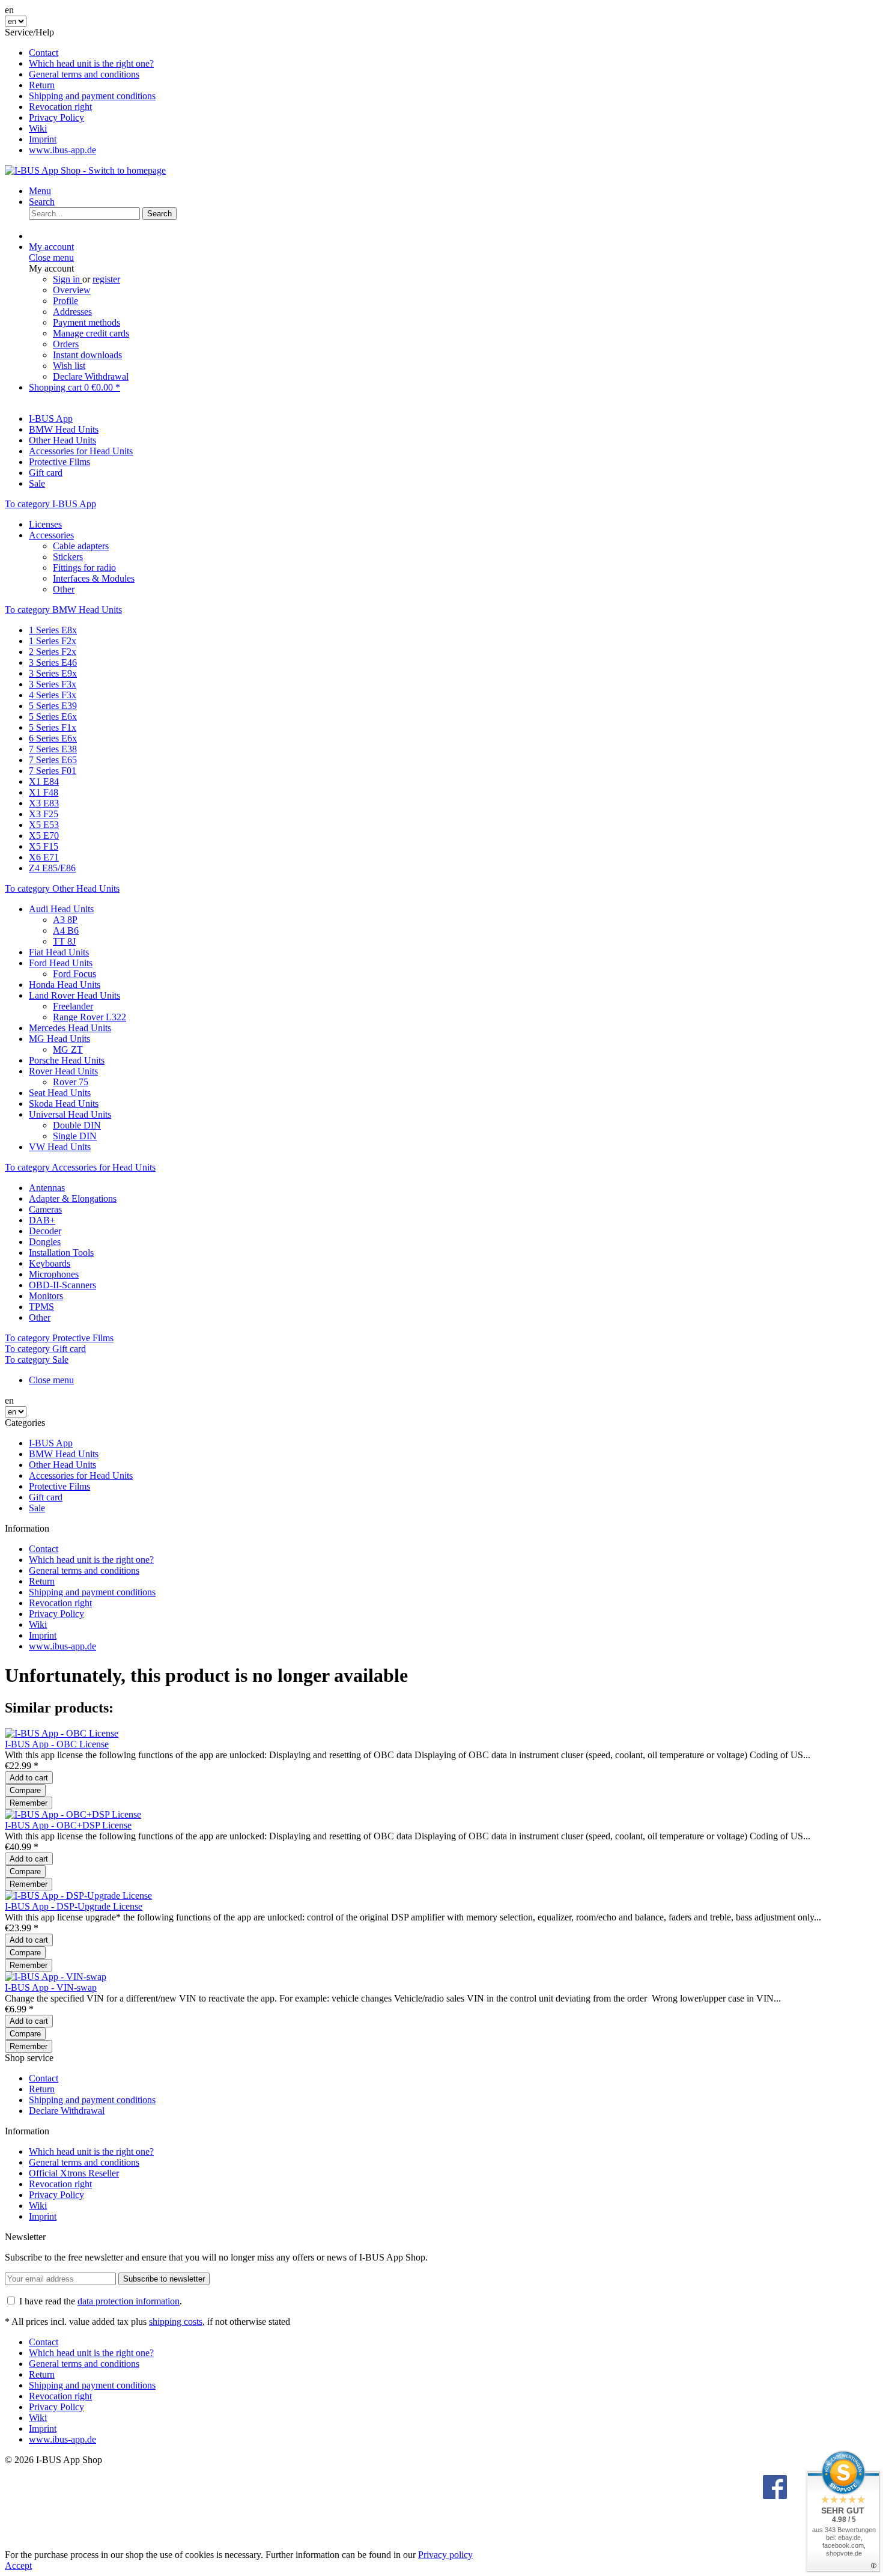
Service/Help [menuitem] (80, 91)
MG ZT (68, 1049)
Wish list (69, 366)
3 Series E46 (53, 662)
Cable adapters (81, 546)
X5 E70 (44, 836)
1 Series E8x (53, 630)
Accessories (51, 535)
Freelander (73, 1006)
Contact (44, 53)
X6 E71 (44, 857)
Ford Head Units (61, 963)
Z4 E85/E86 (52, 868)
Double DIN (77, 1125)
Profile (65, 301)
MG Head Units (59, 1039)
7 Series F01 (53, 771)
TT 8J (64, 941)
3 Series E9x (53, 673)
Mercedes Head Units (70, 1028)
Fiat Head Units (59, 952)
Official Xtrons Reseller (74, 2173)
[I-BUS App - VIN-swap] (56, 1977)
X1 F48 (44, 792)
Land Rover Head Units (74, 995)
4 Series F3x (53, 695)
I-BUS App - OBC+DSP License (68, 1825)
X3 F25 (44, 814)
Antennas (47, 1188)
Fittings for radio (84, 568)
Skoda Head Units (64, 1104)
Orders (66, 344)
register (106, 279)
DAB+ (42, 1220)
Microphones (54, 1274)
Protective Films (59, 1486)
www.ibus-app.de (62, 150)
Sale (37, 1508)
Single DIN (75, 1136)
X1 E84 (44, 781)
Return (42, 85)
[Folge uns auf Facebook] (775, 2488)
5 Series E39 (53, 706)
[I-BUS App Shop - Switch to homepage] (85, 170)
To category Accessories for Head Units (80, 1167)
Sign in (68, 279)
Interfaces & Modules (94, 578)
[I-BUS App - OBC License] (62, 1733)
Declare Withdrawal (91, 376)
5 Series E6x (53, 717)
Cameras (45, 1209)
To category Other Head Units (62, 888)
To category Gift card (45, 1349)
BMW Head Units (64, 1454)
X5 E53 (44, 825)
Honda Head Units (65, 985)
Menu (40, 191)
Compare (25, 1790)
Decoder (45, 1231)
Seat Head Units (60, 1093)
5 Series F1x (53, 727)
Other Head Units (62, 1465)
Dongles (45, 1242)
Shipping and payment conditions (92, 96)
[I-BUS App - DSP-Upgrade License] (78, 1895)
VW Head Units (60, 1147)
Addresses (72, 312)
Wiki (38, 128)
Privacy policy (445, 2555)
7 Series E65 (53, 760)
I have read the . (101, 2301)
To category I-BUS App (50, 504)
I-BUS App (51, 1443)
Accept (18, 2565)
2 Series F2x (53, 652)
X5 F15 (44, 846)
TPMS (41, 1307)
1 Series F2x (53, 641)
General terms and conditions (84, 74)
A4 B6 (66, 930)
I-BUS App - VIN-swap (51, 1987)
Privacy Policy (56, 117)
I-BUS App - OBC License (57, 1744)
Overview (72, 290)
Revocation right (60, 107)
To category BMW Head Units (63, 610)
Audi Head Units (61, 909)
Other (64, 589)
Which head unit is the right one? (91, 63)
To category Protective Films (59, 1338)
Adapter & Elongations (73, 1198)
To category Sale (37, 1360)
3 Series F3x (53, 684)
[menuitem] (454, 53)
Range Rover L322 (90, 1017)
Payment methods (86, 322)
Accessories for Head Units (81, 1475)
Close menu (51, 257)
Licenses (45, 524)
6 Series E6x (53, 738)
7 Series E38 (53, 749)
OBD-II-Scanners (62, 1285)
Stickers (68, 557)
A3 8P (65, 920)
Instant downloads (87, 355)
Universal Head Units (70, 1114)
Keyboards (50, 1263)
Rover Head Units (63, 1071)
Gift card (46, 1497)
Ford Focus (74, 974)
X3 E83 (44, 803)
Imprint (43, 139)
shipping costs (176, 2322)
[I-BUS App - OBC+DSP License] (73, 1814)
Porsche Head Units (67, 1060)
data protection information (129, 2301)
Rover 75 (71, 1082)
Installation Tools (61, 1253)
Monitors (46, 1296)
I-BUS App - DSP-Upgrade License (74, 1906)
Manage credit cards (91, 333)
